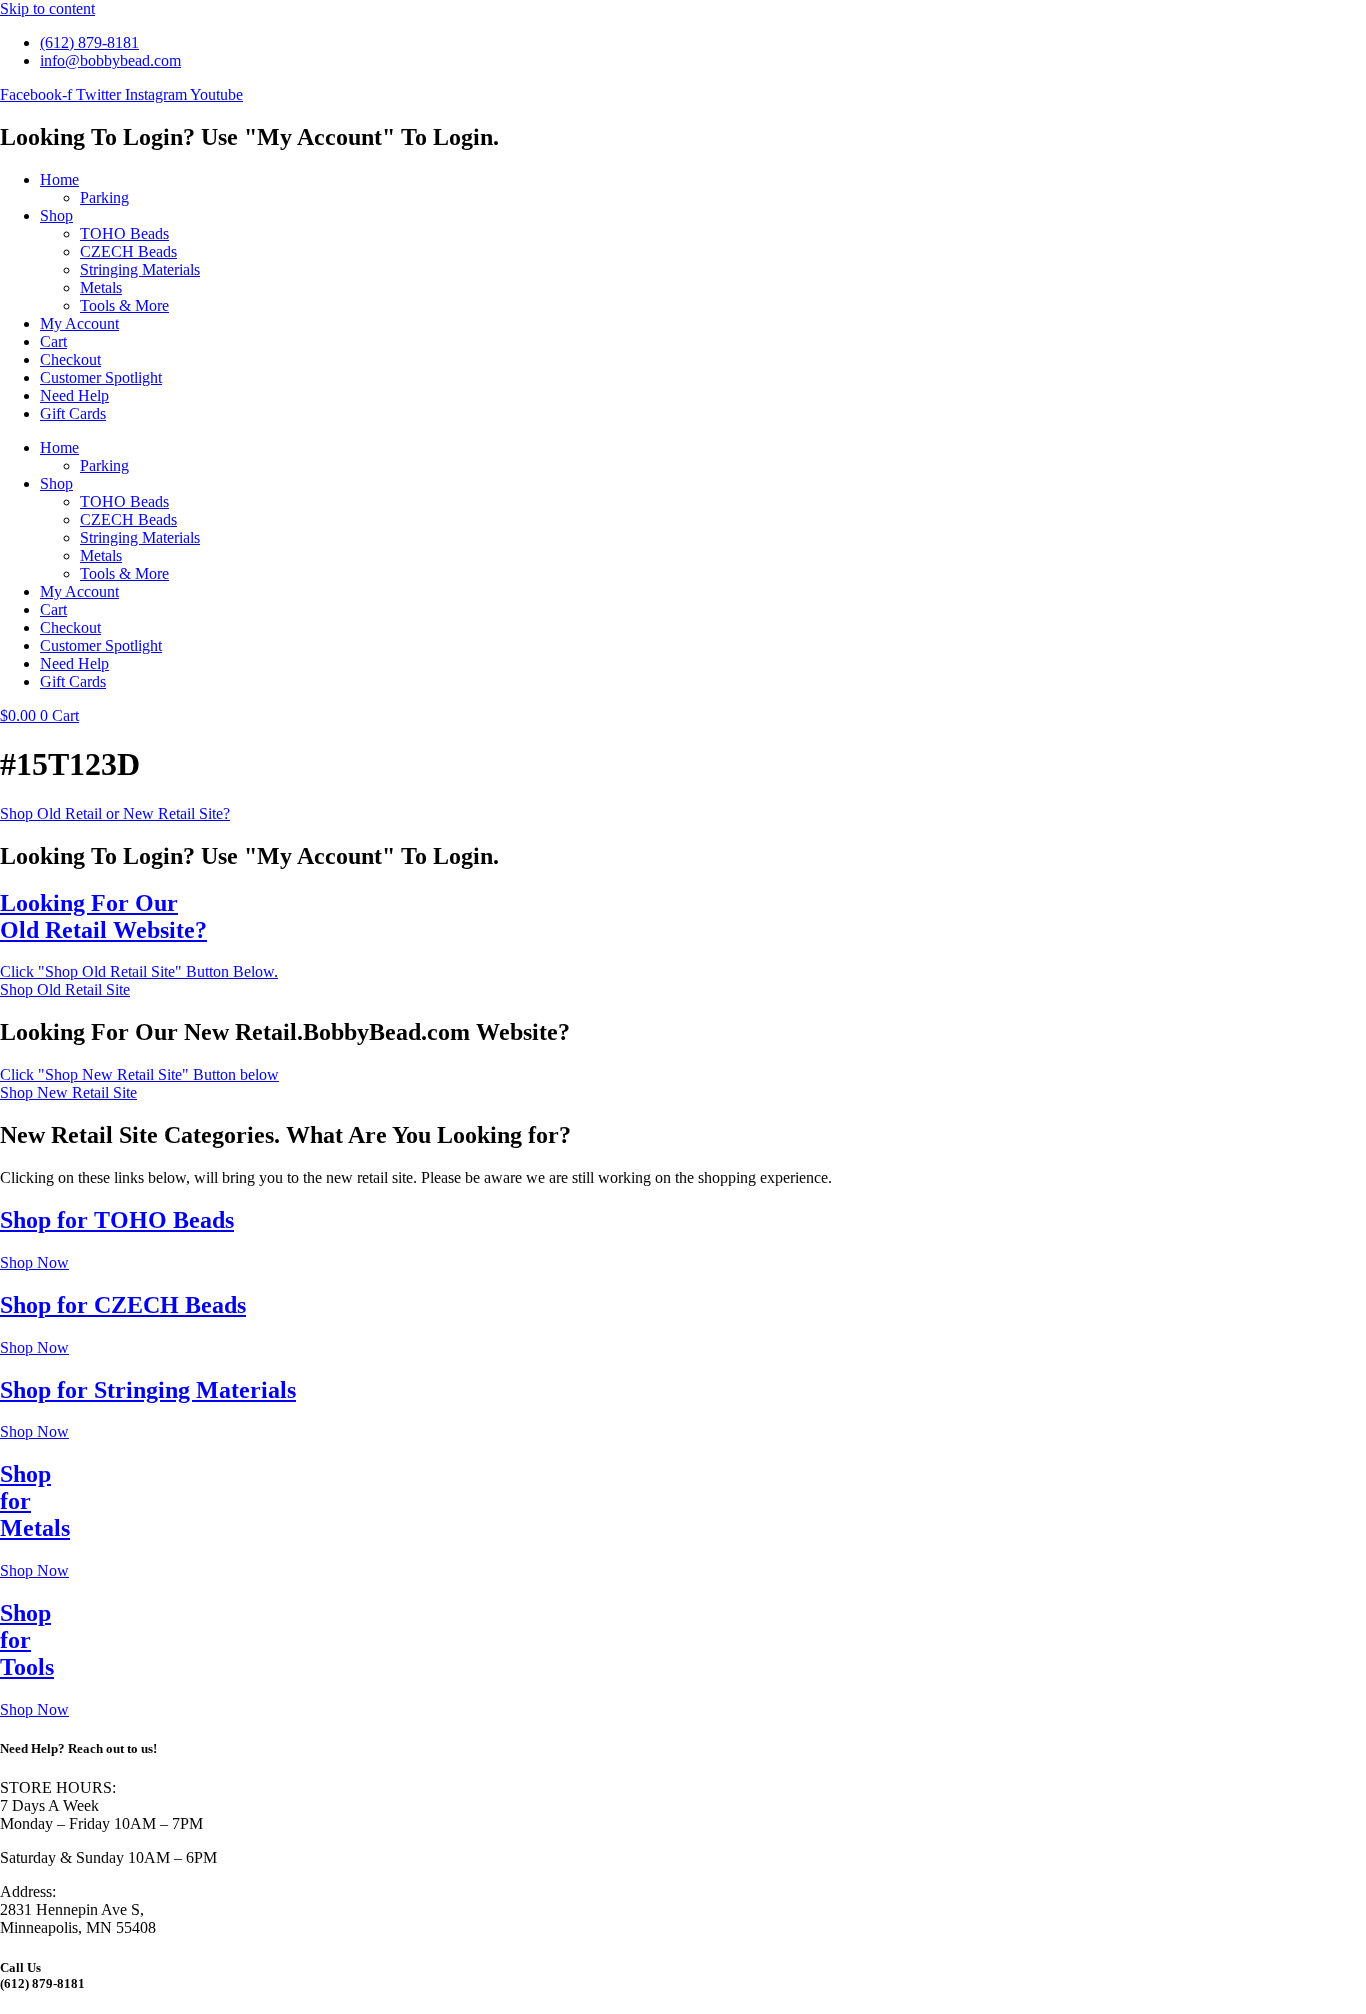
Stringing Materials (140, 269)
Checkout (70, 359)
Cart (53, 341)
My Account (79, 323)
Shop (56, 215)
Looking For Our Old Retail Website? (103, 916)
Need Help (74, 395)
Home (59, 179)
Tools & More (124, 305)
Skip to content (47, 8)
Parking (104, 197)
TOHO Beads (124, 233)
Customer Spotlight (101, 377)
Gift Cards (73, 413)
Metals (101, 287)
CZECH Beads (128, 251)
